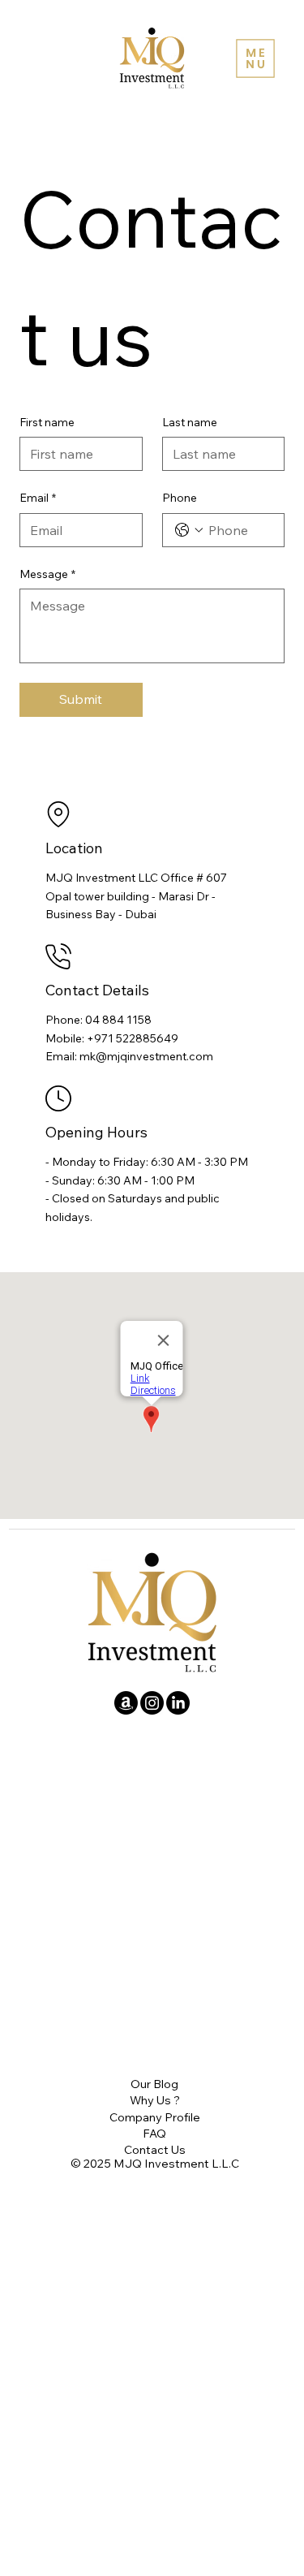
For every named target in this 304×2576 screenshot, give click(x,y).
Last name (190, 422)
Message (47, 574)
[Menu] (255, 58)
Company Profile (155, 2117)
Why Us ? (155, 2100)
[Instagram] (152, 1703)
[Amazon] (126, 1703)
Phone (180, 498)
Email (38, 498)
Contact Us (155, 2149)
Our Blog (154, 2084)
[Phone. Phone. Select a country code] (189, 530)
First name (47, 422)
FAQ (154, 2133)
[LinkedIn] (178, 1703)
